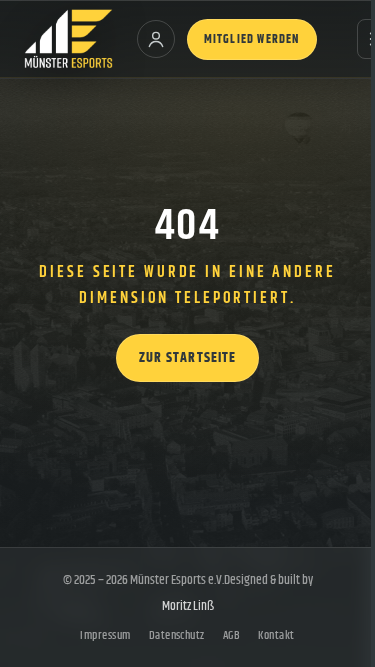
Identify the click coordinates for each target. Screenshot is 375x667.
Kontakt (276, 635)
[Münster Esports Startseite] (68, 39)
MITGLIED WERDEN (252, 39)
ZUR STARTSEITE (188, 358)
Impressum (105, 635)
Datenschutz (177, 635)
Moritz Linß (188, 606)
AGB (231, 635)
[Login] (156, 39)
